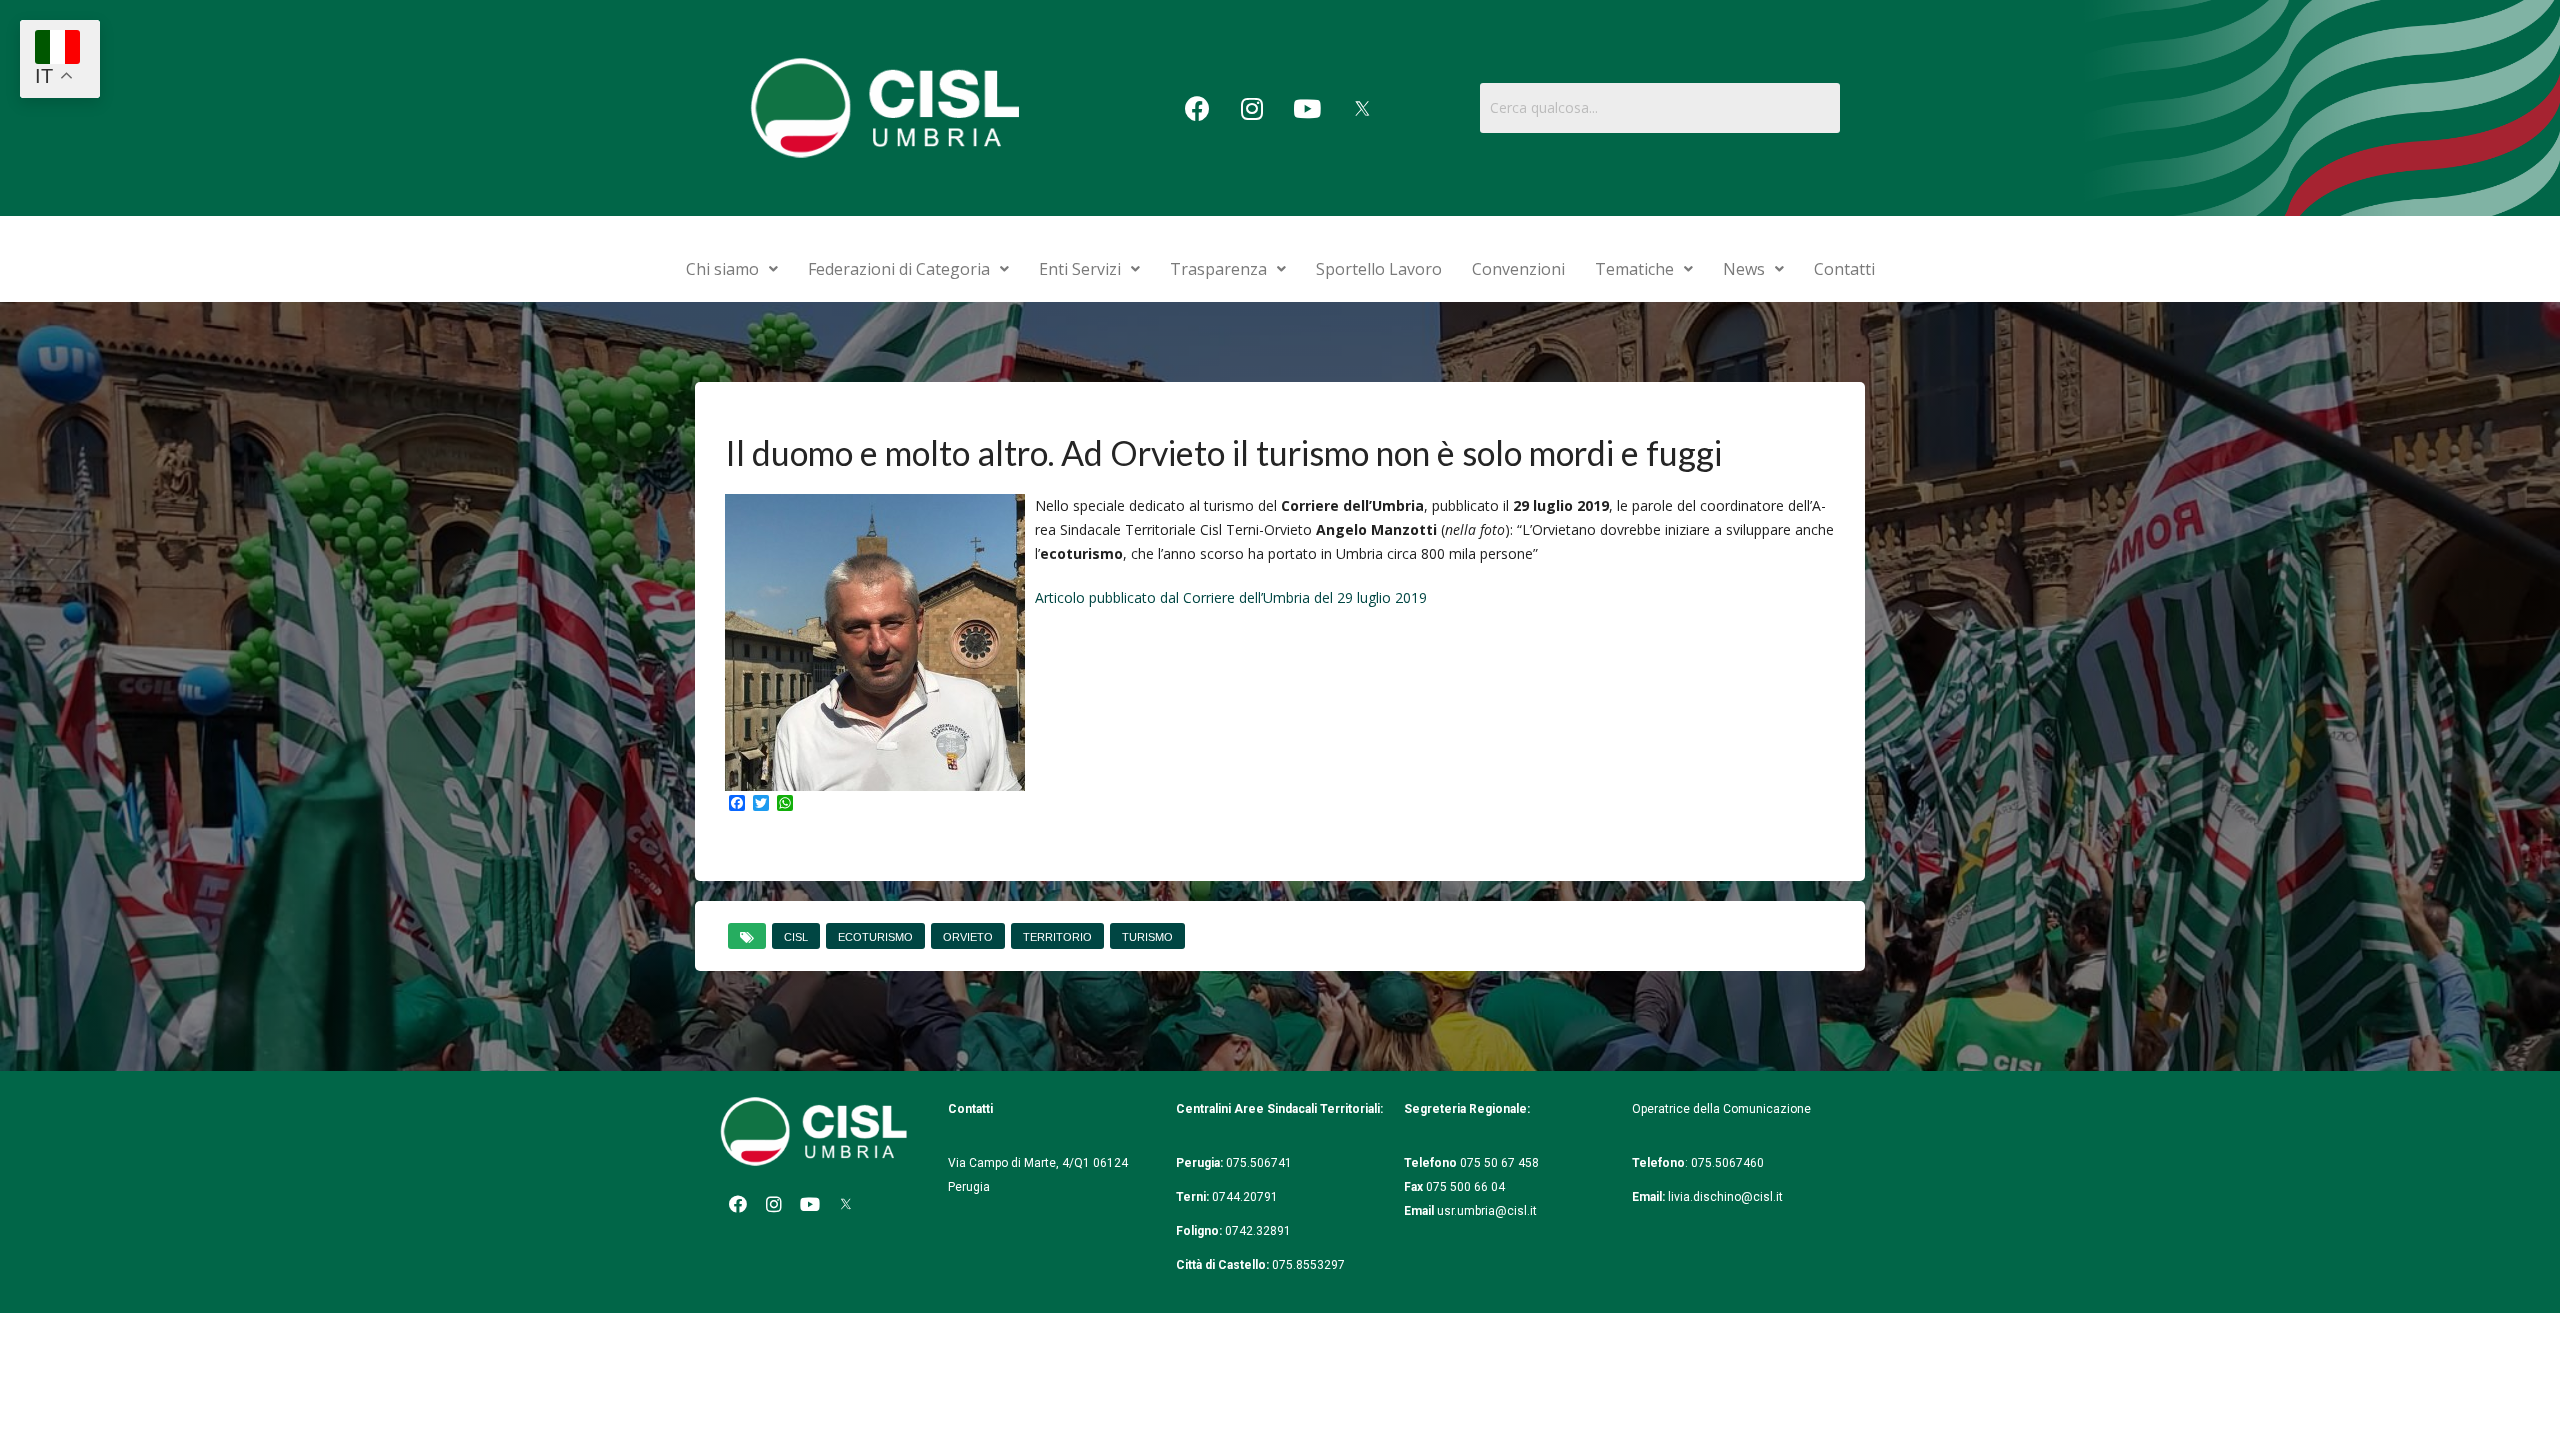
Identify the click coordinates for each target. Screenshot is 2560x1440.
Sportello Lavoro (1379, 269)
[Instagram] (1252, 108)
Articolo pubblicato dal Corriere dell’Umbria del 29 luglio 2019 (1231, 597)
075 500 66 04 (1465, 1187)
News (1744, 269)
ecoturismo (875, 937)
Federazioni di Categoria (899, 269)
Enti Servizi (1080, 269)
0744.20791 (1245, 1197)
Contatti (1844, 269)
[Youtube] (1307, 108)
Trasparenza (1218, 269)
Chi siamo (722, 269)
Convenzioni (1518, 269)
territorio (1057, 937)
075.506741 (1260, 1163)
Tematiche (1634, 269)
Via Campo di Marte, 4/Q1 (1019, 1163)
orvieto (968, 937)
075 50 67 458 (1501, 1163)
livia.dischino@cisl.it (1725, 1197)
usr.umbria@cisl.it (1487, 1211)
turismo (1147, 937)
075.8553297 (1308, 1265)
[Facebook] (1197, 108)
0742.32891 (1258, 1231)
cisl (796, 937)
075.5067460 (1729, 1163)
